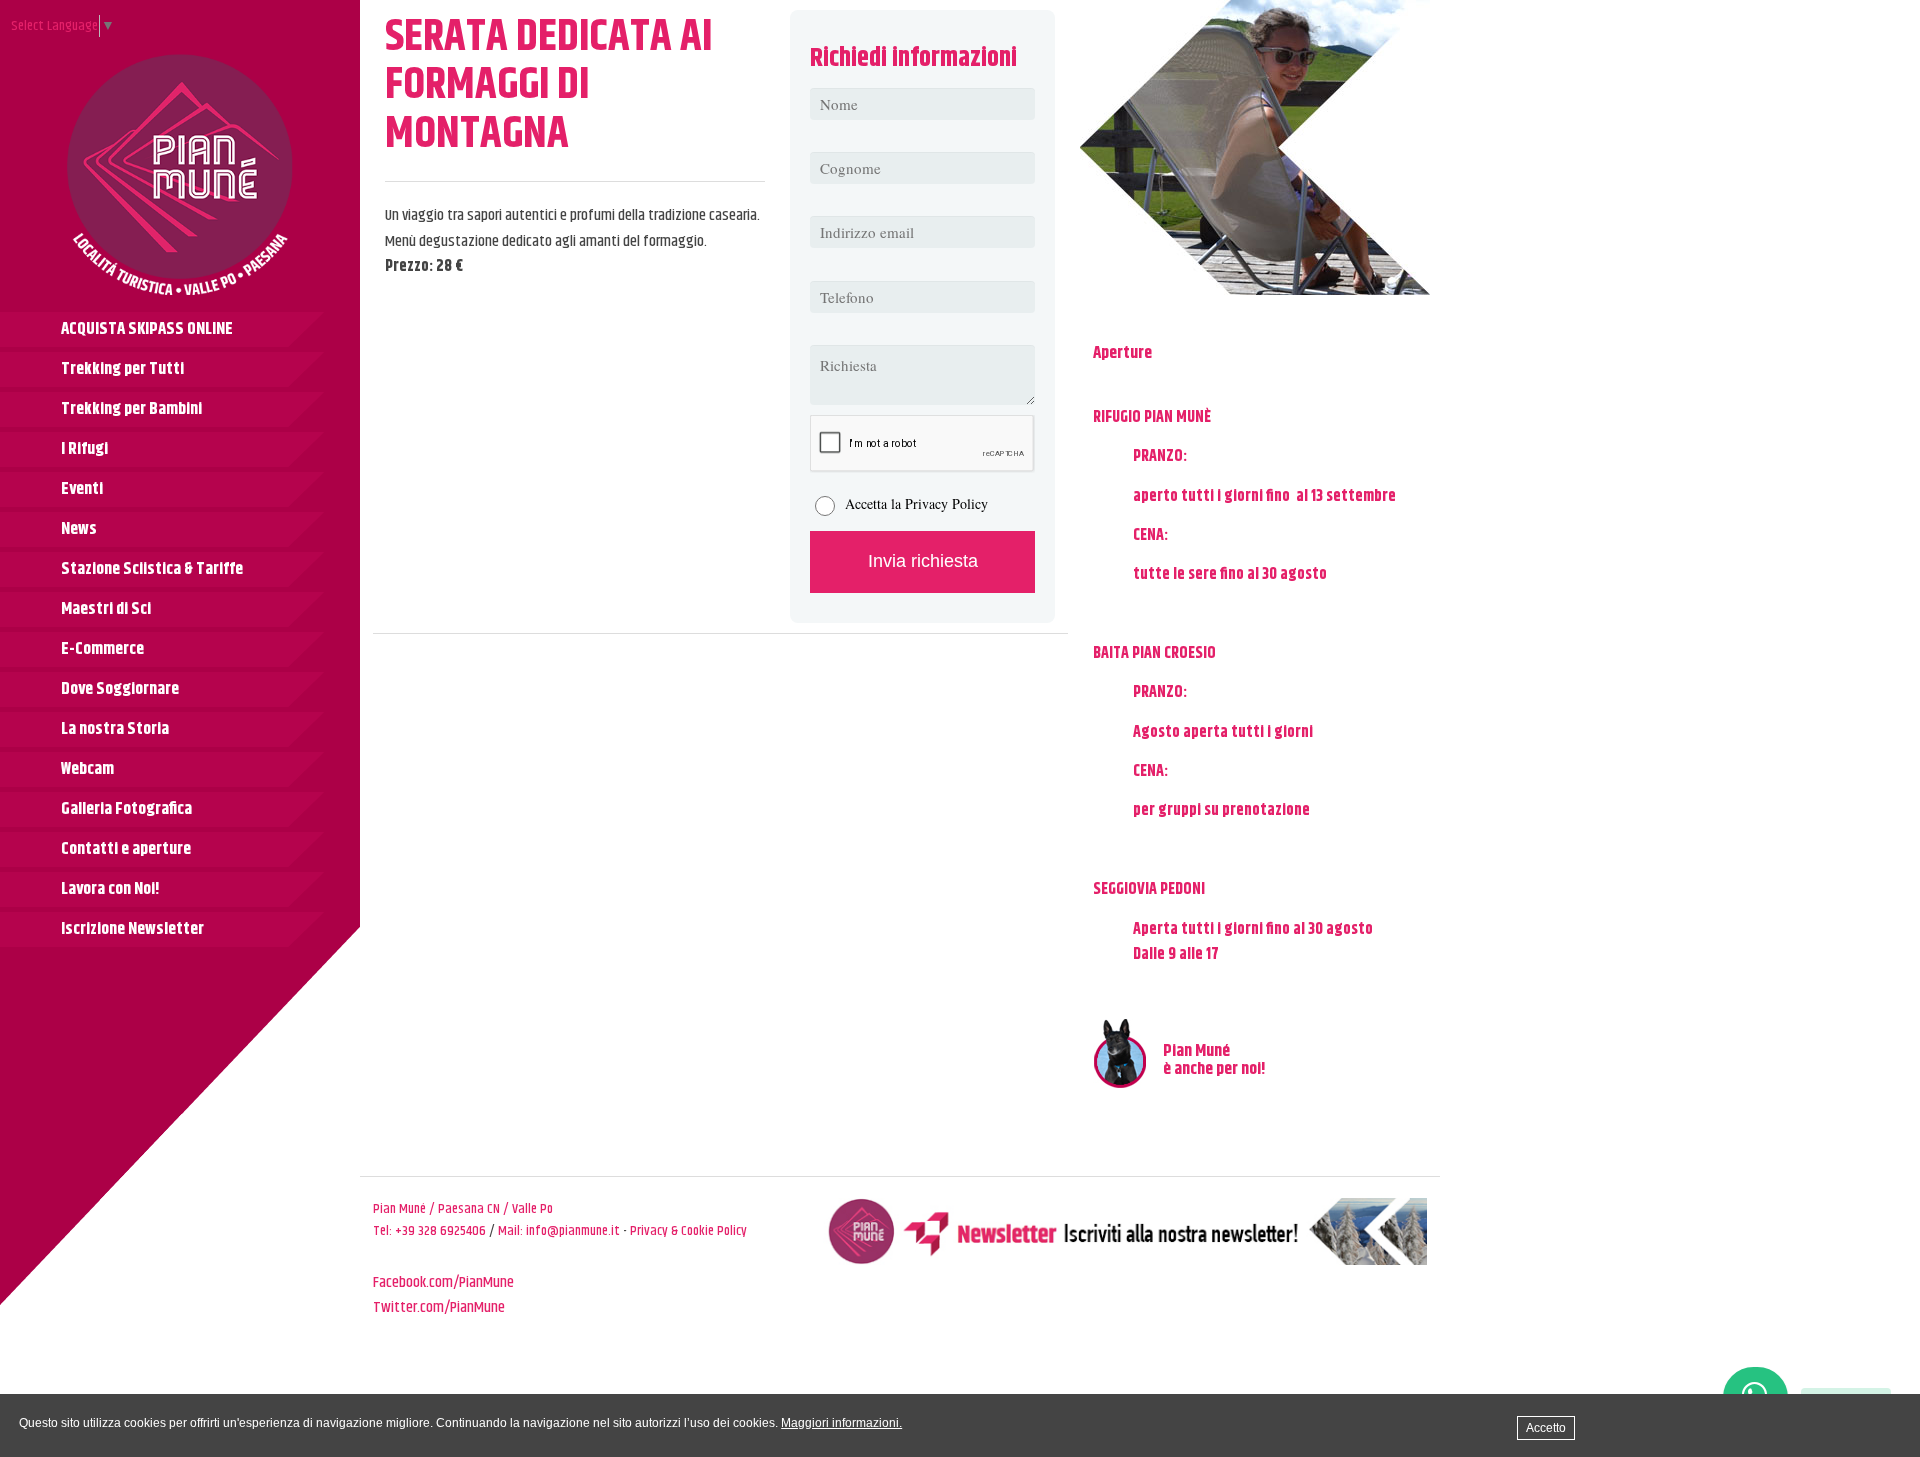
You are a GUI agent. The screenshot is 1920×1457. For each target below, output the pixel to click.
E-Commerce (102, 649)
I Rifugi (84, 449)
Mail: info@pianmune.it (559, 1231)
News (79, 529)
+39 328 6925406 (440, 1231)
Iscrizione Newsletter (132, 929)
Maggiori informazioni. (841, 1423)
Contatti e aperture (126, 849)
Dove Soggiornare (120, 689)
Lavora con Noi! (110, 889)
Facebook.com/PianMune (443, 1282)
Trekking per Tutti (122, 369)
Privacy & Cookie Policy (688, 1231)
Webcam (87, 769)
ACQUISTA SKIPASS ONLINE (147, 329)
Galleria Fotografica (126, 809)
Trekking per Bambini (131, 409)
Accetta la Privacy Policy (916, 503)
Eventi (82, 489)
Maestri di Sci (106, 609)
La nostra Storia (115, 729)
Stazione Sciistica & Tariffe (152, 569)
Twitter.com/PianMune (439, 1307)
